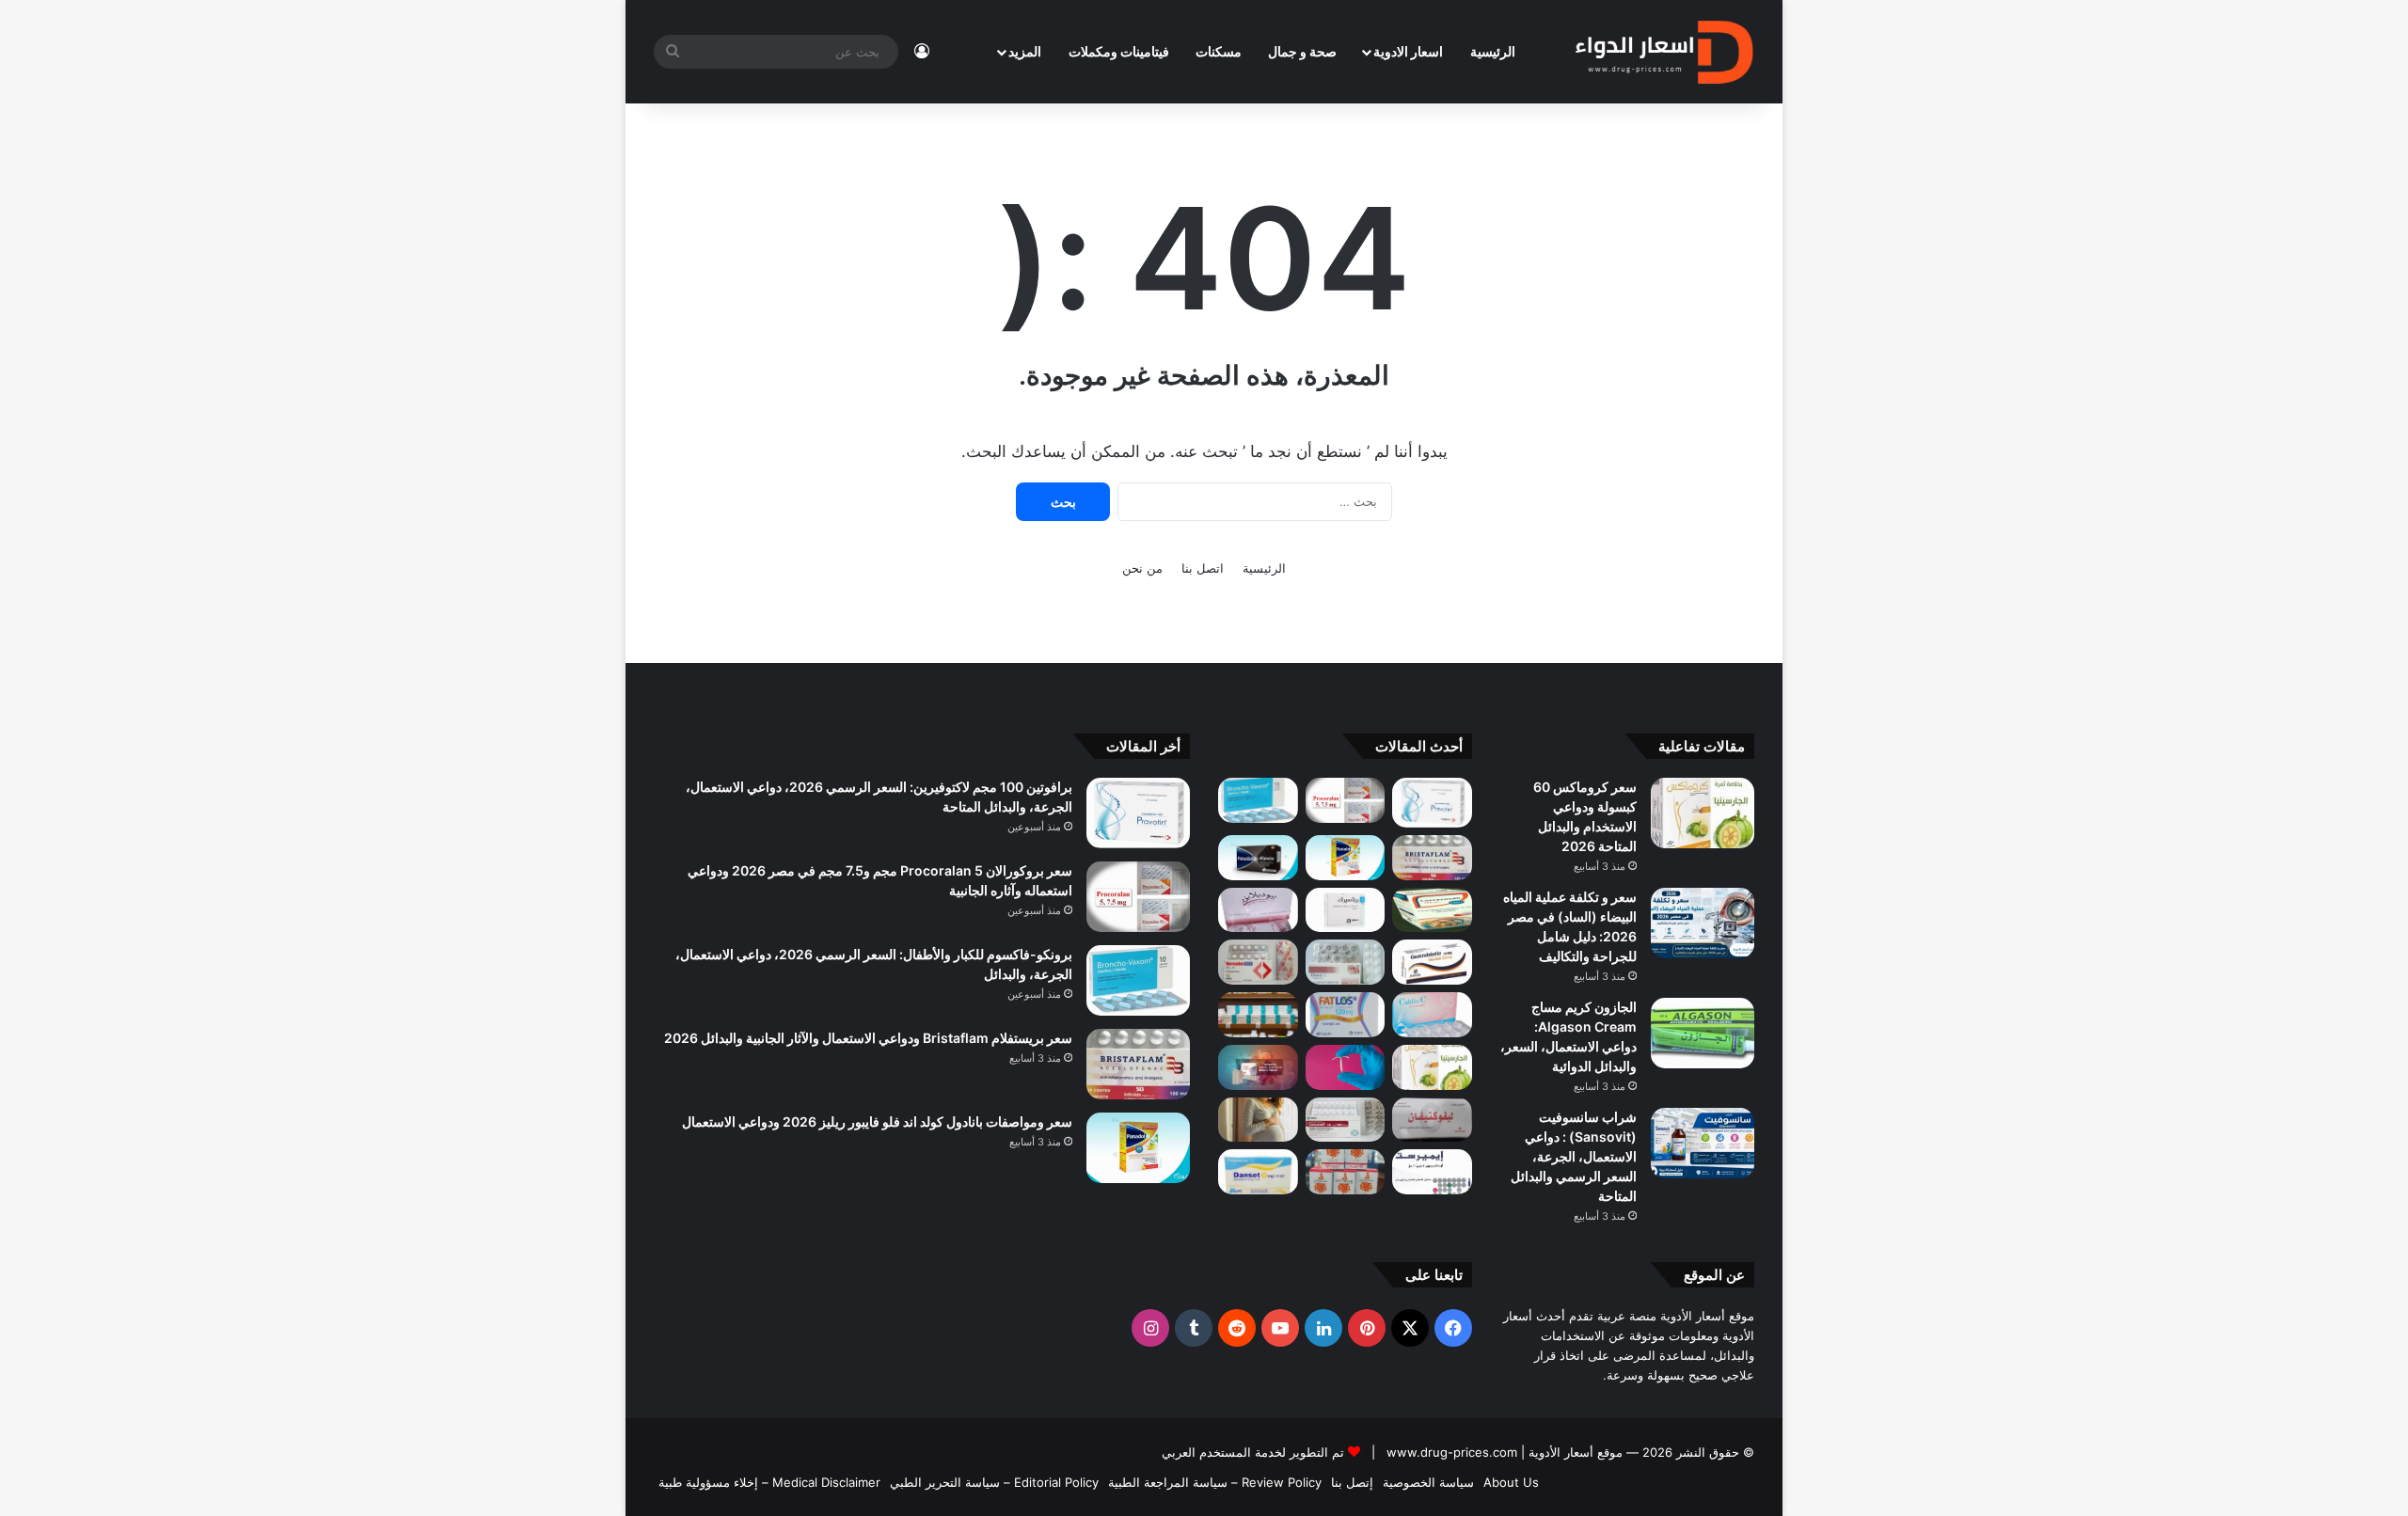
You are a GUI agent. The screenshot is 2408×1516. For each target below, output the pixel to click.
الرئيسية (1493, 51)
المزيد (1025, 51)
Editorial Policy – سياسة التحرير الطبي (994, 1482)
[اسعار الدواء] (1663, 52)
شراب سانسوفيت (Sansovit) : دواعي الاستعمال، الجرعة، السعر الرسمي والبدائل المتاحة (1574, 1156)
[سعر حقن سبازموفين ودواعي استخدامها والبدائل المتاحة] (1258, 1120)
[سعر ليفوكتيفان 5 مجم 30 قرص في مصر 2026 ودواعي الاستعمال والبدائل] (1432, 1120)
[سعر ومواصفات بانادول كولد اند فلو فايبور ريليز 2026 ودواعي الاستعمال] (1346, 858)
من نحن (1142, 568)
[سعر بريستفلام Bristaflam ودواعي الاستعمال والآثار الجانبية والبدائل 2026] (1432, 858)
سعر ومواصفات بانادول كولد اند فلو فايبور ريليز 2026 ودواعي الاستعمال (877, 1121)
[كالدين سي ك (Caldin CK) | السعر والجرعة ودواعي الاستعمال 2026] (1432, 1015)
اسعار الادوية (1408, 51)
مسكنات (1219, 51)
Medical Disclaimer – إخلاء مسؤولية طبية (769, 1482)
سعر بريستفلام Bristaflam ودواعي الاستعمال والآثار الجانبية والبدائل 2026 (868, 1038)
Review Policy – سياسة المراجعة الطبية (1215, 1482)
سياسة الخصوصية (1428, 1482)
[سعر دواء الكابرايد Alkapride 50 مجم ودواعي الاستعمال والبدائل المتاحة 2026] (1258, 1067)
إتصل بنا (1352, 1482)
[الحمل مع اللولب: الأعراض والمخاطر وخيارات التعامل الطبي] (1346, 1067)
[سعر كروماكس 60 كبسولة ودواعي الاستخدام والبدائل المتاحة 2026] (1703, 813)
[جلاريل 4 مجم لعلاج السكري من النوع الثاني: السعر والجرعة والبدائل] (1346, 962)
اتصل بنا (1203, 568)
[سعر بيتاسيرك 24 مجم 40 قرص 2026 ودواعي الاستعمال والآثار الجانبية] (1346, 910)
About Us (1511, 1482)
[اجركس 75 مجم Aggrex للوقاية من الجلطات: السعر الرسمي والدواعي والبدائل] (1258, 962)
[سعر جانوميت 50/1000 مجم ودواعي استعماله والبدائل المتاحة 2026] (1346, 1120)
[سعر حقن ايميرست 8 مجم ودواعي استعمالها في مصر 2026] (1432, 1172)
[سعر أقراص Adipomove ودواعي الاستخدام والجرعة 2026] (1258, 1015)
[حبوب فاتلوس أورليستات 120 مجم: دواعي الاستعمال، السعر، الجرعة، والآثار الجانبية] (1346, 1015)
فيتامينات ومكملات (1119, 51)
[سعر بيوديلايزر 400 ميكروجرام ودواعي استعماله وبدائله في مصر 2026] (1258, 910)
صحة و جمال (1302, 51)
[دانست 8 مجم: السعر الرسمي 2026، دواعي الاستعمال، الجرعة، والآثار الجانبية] (1258, 1172)
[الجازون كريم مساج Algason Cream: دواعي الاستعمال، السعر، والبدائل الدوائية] (1703, 1033)
